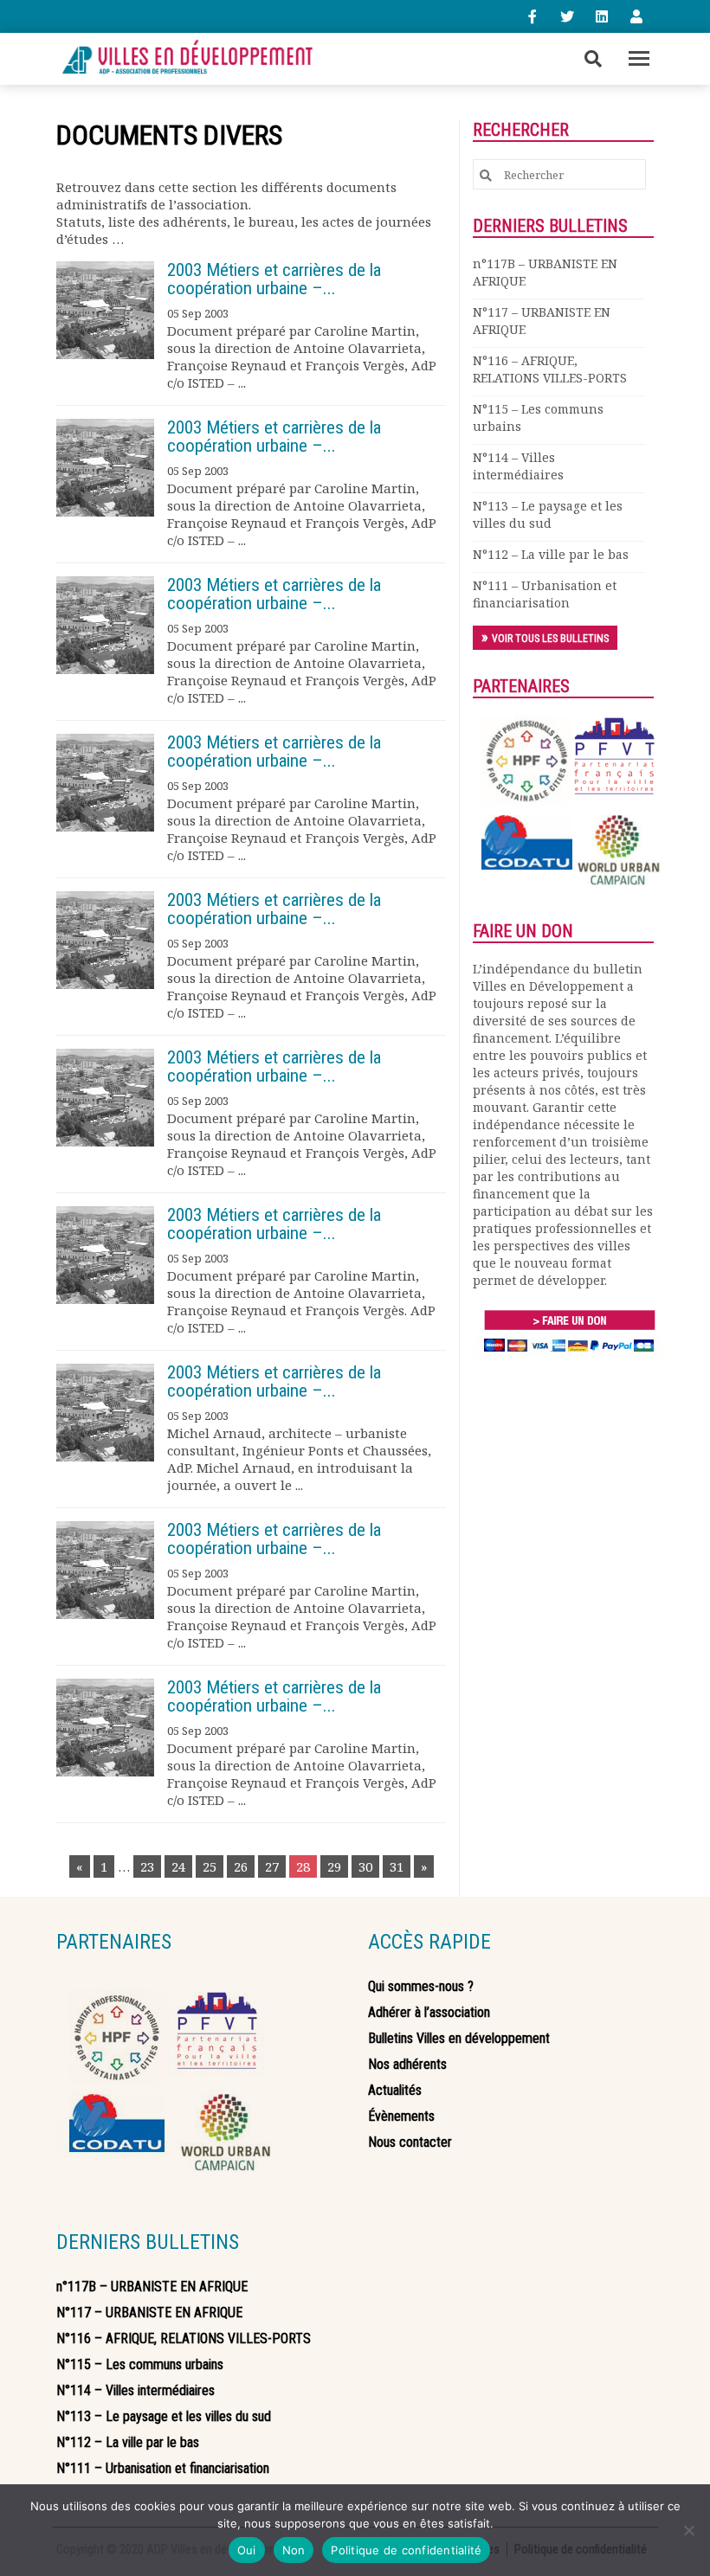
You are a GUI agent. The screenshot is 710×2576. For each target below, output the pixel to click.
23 (147, 1866)
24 (178, 1866)
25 (210, 1866)
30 (365, 1866)
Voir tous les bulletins (550, 639)
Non (294, 2550)
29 (334, 1866)
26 (241, 1866)
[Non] (688, 2530)
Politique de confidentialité (406, 2550)
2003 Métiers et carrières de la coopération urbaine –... (274, 279)
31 (397, 1866)
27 (272, 1866)
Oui (247, 2550)
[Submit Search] (486, 175)
